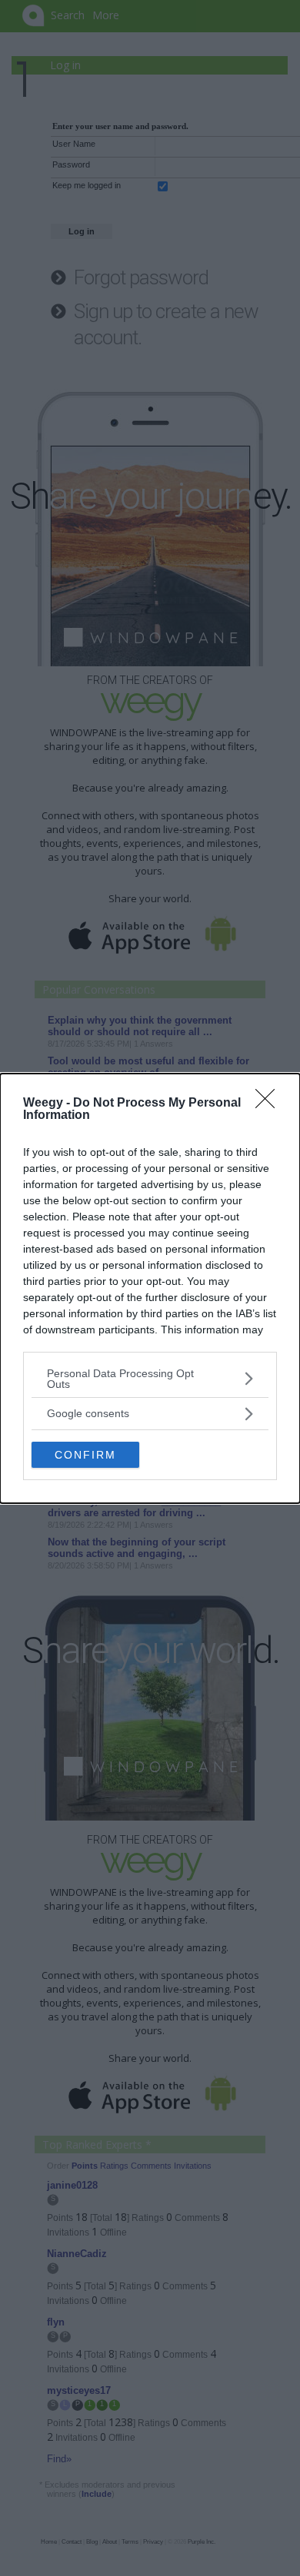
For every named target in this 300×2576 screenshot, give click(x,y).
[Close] (270, 1104)
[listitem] (150, 1379)
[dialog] (150, 1288)
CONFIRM (85, 1455)
